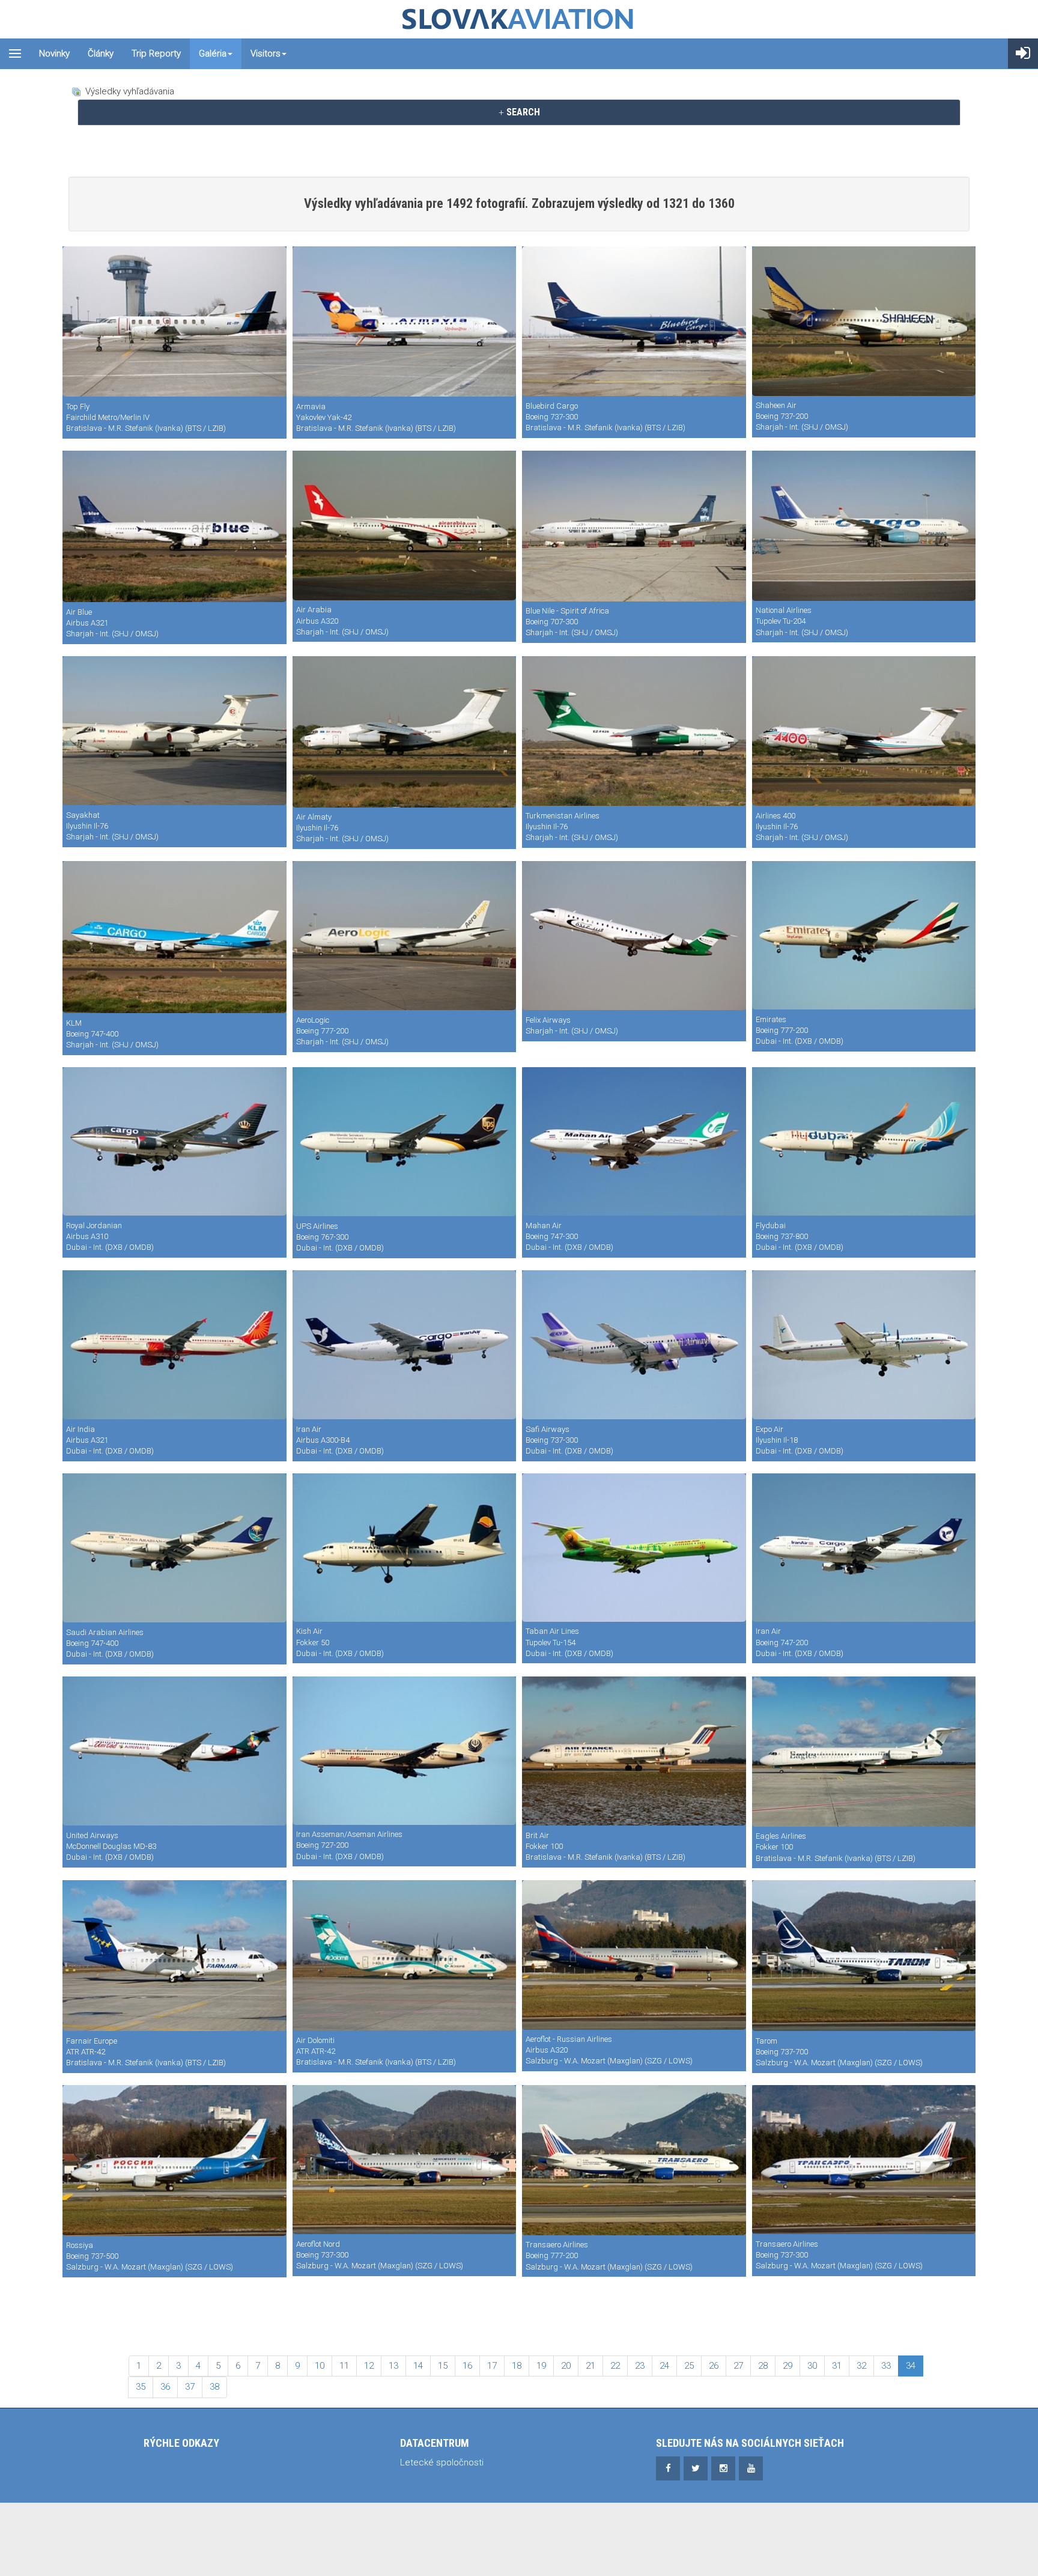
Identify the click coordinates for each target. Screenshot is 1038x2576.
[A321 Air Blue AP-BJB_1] (175, 527)
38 (214, 2387)
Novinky (54, 53)
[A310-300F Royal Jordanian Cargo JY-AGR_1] (175, 1141)
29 (788, 2366)
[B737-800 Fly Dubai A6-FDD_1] (864, 1141)
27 (738, 2366)
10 (320, 2366)
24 (664, 2366)
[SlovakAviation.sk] (519, 19)
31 (837, 2366)
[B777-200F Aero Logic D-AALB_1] (405, 936)
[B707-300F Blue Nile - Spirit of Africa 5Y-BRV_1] (634, 526)
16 (467, 2366)
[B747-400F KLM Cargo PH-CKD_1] (175, 937)
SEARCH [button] (522, 112)
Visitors (266, 53)
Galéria (213, 53)
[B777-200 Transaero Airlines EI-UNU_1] (634, 2160)
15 (443, 2366)
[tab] (519, 112)
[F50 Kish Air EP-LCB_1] (405, 1548)
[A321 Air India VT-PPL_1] (175, 1345)
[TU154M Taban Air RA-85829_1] (634, 1548)
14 (418, 2366)
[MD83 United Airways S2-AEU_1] (175, 1751)
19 (541, 2366)
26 (714, 2366)
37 (190, 2387)
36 (165, 2387)
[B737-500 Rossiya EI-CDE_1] (175, 2160)
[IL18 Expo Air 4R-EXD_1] (864, 1345)
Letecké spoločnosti (442, 2462)
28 (763, 2366)
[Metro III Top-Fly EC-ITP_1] (175, 321)
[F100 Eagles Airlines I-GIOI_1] (864, 1752)
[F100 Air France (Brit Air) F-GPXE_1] (634, 1751)
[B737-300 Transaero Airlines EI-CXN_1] (864, 2160)
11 (344, 2366)
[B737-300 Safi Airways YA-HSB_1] (634, 1345)
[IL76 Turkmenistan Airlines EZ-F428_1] (634, 731)
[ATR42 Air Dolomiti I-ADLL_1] (405, 1955)
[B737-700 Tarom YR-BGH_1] (864, 1956)
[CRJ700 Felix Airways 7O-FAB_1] (634, 936)
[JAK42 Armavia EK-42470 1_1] (405, 321)
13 (393, 2366)
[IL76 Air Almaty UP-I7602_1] (405, 732)
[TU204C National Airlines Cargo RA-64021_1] (864, 526)
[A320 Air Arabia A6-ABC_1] (405, 525)
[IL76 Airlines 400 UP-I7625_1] (864, 731)
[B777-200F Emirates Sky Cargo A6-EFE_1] (864, 935)
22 (615, 2366)
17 (492, 2366)
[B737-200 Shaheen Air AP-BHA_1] (864, 321)
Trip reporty (156, 53)
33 (886, 2366)
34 (911, 2366)
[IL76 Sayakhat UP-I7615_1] (175, 731)
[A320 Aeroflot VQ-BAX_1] (634, 1955)
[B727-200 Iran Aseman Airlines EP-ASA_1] (405, 1751)
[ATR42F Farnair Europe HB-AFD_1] (175, 1956)
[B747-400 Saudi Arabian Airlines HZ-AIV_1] (175, 1548)
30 (812, 2366)
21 (590, 2366)
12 (369, 2366)
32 (861, 2366)
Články (101, 53)
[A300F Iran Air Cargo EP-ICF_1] (405, 1345)
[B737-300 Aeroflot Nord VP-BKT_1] (405, 2160)
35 (141, 2387)
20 (566, 2366)
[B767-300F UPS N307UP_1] (405, 1142)
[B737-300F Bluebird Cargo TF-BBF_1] (634, 321)
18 (517, 2366)
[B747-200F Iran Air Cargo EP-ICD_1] (864, 1548)
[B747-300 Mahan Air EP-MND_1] (634, 1141)
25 (689, 2366)
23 (640, 2366)
